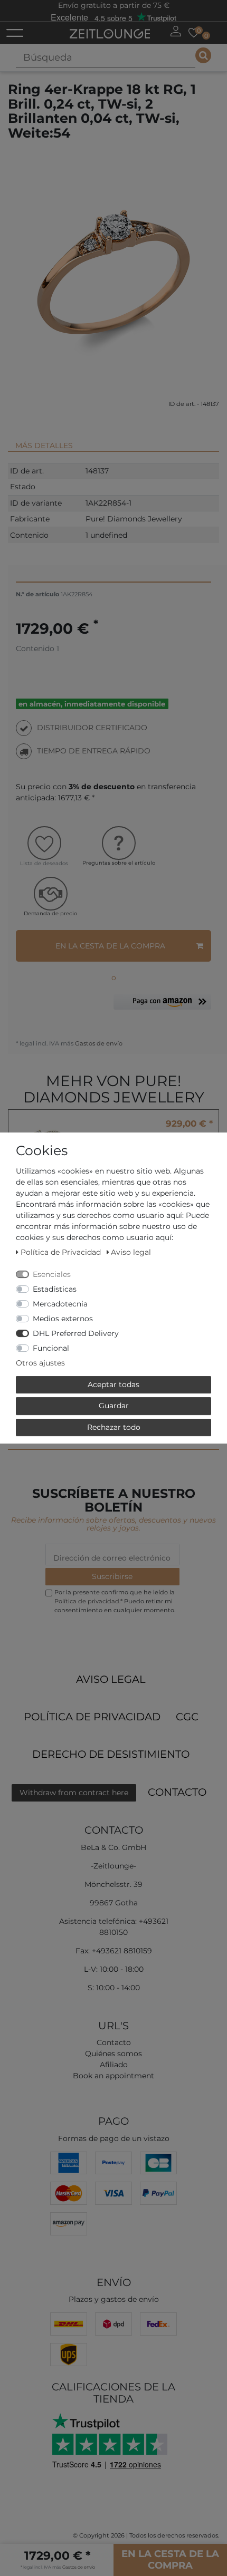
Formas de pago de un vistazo (114, 2138)
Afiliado (114, 2065)
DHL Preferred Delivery (76, 1333)
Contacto (177, 1792)
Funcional (51, 1348)
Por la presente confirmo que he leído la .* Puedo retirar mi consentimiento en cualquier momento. (115, 1601)
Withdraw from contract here (74, 1793)
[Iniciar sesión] (176, 31)
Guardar (114, 1406)
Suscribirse (112, 1576)
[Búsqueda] (203, 55)
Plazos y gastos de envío (114, 2299)
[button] (162, 1006)
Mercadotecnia (60, 1304)
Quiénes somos (113, 2054)
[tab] (113, 441)
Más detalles (44, 446)
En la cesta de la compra (110, 946)
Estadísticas (55, 1289)
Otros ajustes (40, 1363)
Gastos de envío (98, 1043)
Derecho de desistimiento (111, 1754)
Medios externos (63, 1319)
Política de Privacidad (92, 1717)
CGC (187, 1717)
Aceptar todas (113, 1384)
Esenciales (52, 1274)
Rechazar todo (114, 1427)
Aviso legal (111, 1679)
